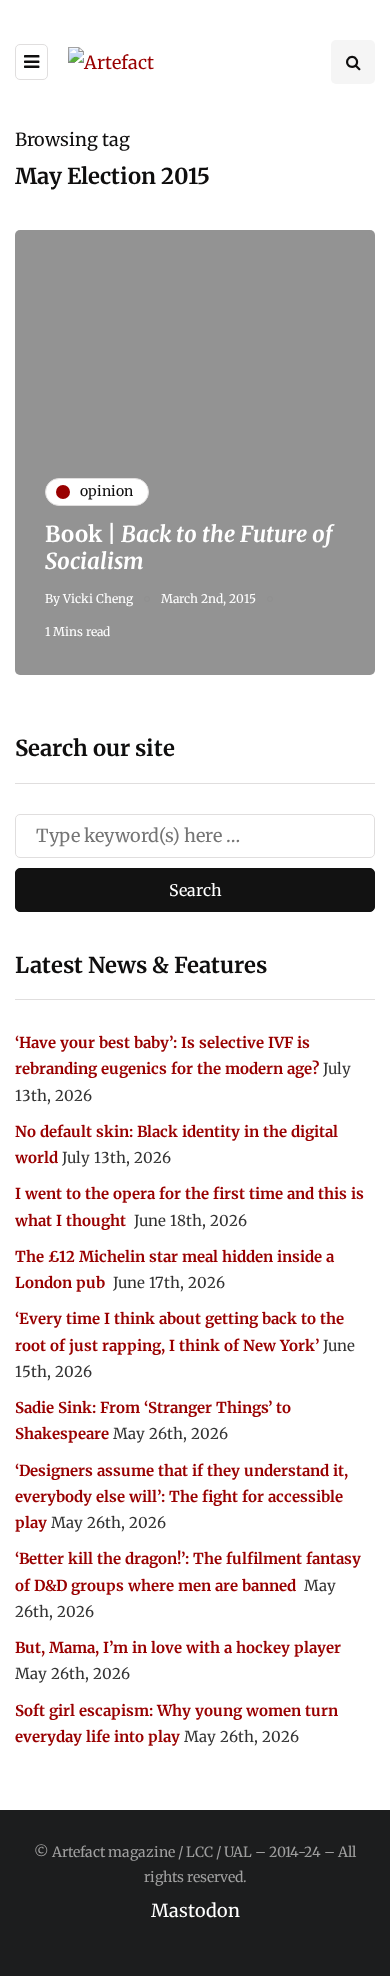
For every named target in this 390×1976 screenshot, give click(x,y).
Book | (189, 548)
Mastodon (195, 1910)
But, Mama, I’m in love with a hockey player (178, 1647)
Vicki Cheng (98, 598)
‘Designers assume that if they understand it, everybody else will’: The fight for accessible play (181, 1497)
